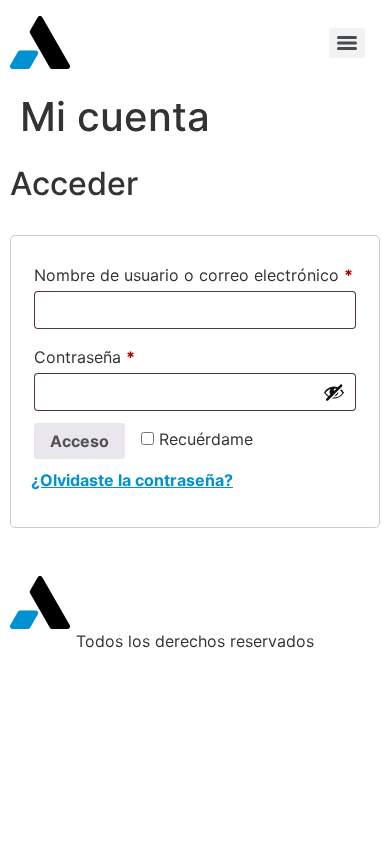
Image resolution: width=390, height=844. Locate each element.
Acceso (79, 441)
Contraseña (126, 354)
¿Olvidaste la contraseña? (132, 480)
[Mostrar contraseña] (334, 392)
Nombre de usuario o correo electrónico (195, 272)
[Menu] (347, 43)
